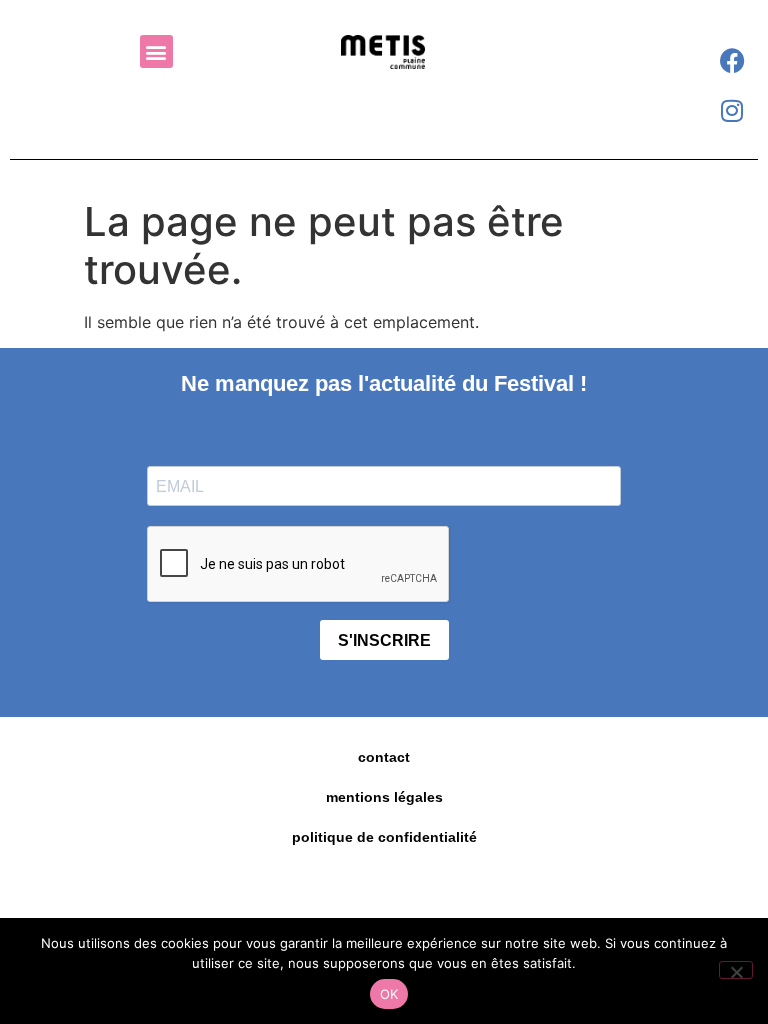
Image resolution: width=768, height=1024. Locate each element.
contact (384, 757)
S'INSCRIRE (384, 640)
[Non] (736, 970)
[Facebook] (732, 60)
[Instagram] (732, 110)
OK (389, 994)
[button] (156, 51)
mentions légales (384, 797)
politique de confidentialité (384, 837)
